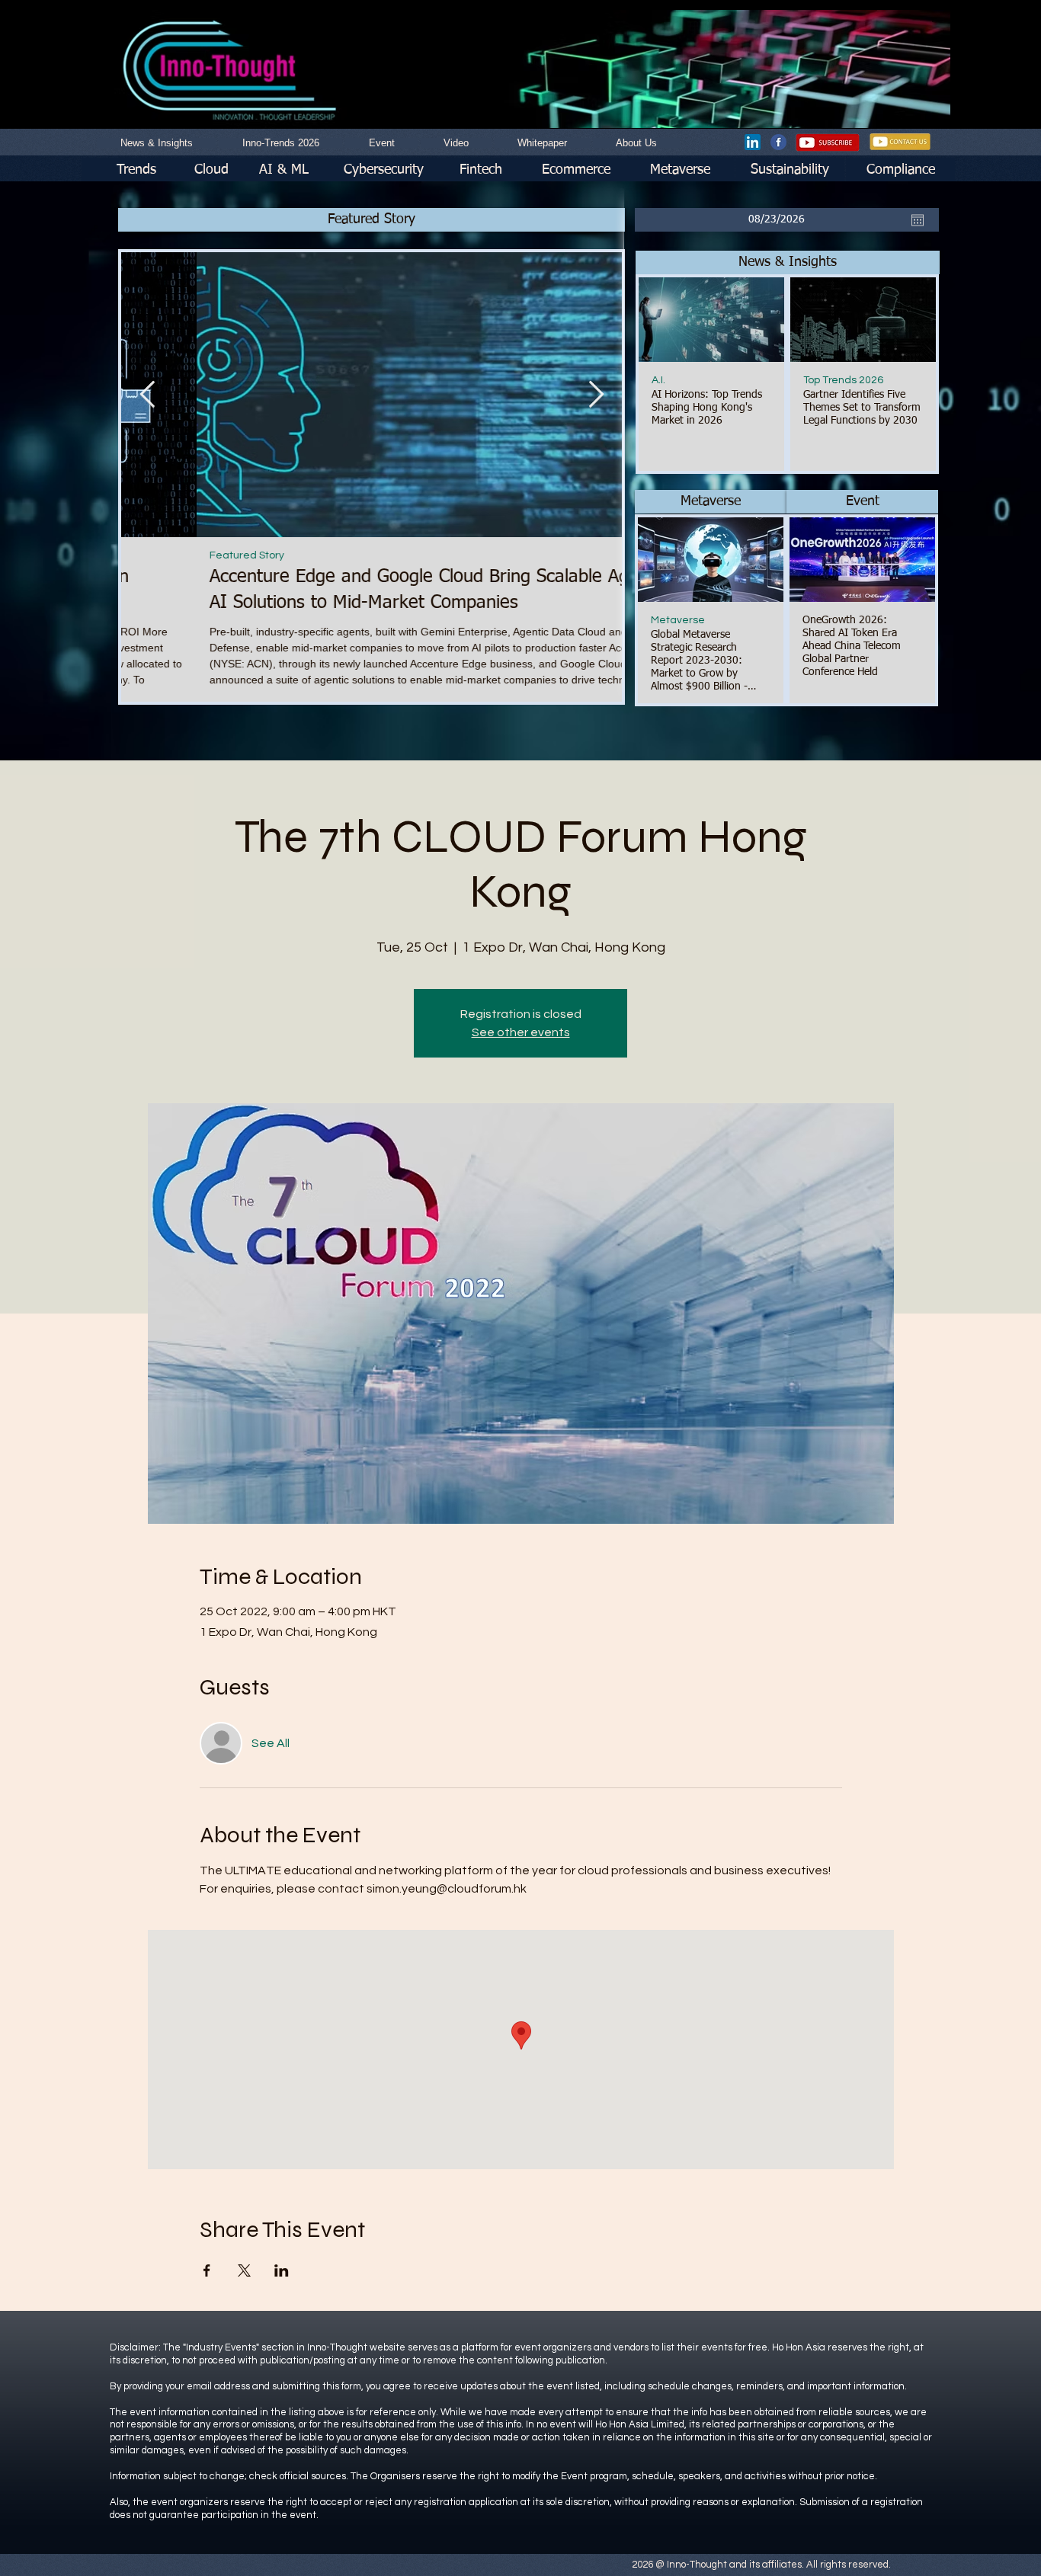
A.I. (658, 380)
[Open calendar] (918, 220)
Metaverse (678, 620)
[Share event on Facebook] (207, 2270)
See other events (521, 1032)
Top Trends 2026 (843, 380)
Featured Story (171, 555)
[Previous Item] (147, 394)
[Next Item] (596, 394)
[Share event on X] (244, 2270)
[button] (788, 262)
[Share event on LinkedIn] (282, 2270)
